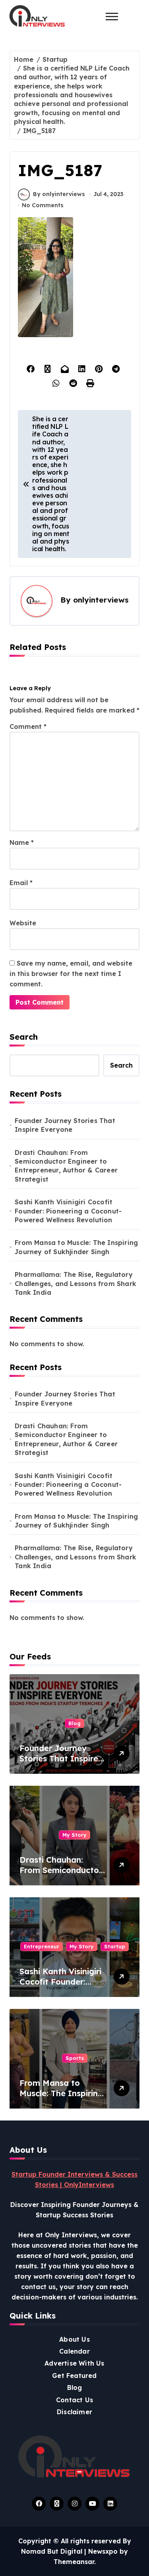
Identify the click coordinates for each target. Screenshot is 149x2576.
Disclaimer (74, 2412)
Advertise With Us (74, 2363)
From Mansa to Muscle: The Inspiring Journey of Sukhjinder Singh (76, 1247)
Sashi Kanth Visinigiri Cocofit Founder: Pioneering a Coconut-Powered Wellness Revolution (68, 1211)
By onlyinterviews (59, 194)
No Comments (43, 205)
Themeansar (74, 2562)
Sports (75, 2058)
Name (22, 842)
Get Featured (74, 2376)
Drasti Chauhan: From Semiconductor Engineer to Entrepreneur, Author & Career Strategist (66, 1166)
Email (21, 883)
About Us (74, 2339)
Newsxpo (103, 2551)
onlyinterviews (101, 600)
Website (23, 923)
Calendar (74, 2351)
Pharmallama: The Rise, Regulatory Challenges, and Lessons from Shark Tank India (75, 1283)
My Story (74, 1835)
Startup (115, 1946)
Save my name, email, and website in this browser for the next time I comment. (71, 974)
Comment (28, 726)
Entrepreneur (42, 1946)
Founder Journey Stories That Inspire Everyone (65, 1125)
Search (24, 1037)
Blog (74, 1723)
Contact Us (74, 2400)
